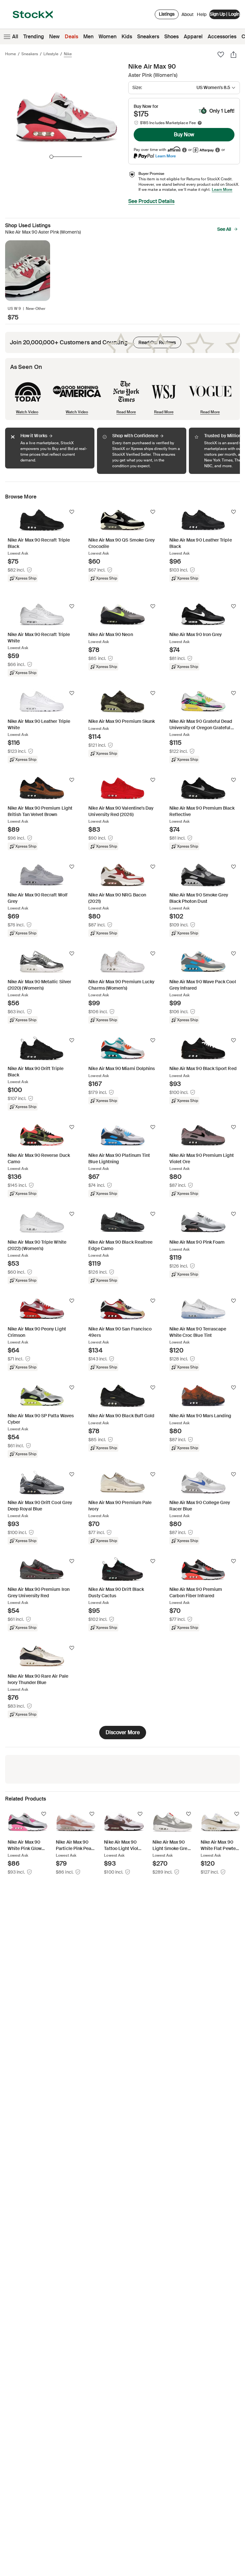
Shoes (171, 37)
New (54, 37)
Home (11, 54)
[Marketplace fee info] (200, 123)
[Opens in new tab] (184, 150)
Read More (126, 412)
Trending (34, 37)
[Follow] (72, 512)
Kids (127, 37)
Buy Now (184, 135)
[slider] (51, 157)
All (15, 37)
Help (202, 14)
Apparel (193, 37)
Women (108, 37)
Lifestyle (51, 54)
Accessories (222, 37)
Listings (167, 14)
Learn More (166, 156)
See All (224, 229)
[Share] (234, 55)
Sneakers (148, 37)
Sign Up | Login (225, 14)
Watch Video (27, 412)
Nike (68, 54)
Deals (71, 37)
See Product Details (151, 201)
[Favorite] (221, 55)
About (188, 16)
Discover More (123, 1732)
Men (88, 37)
